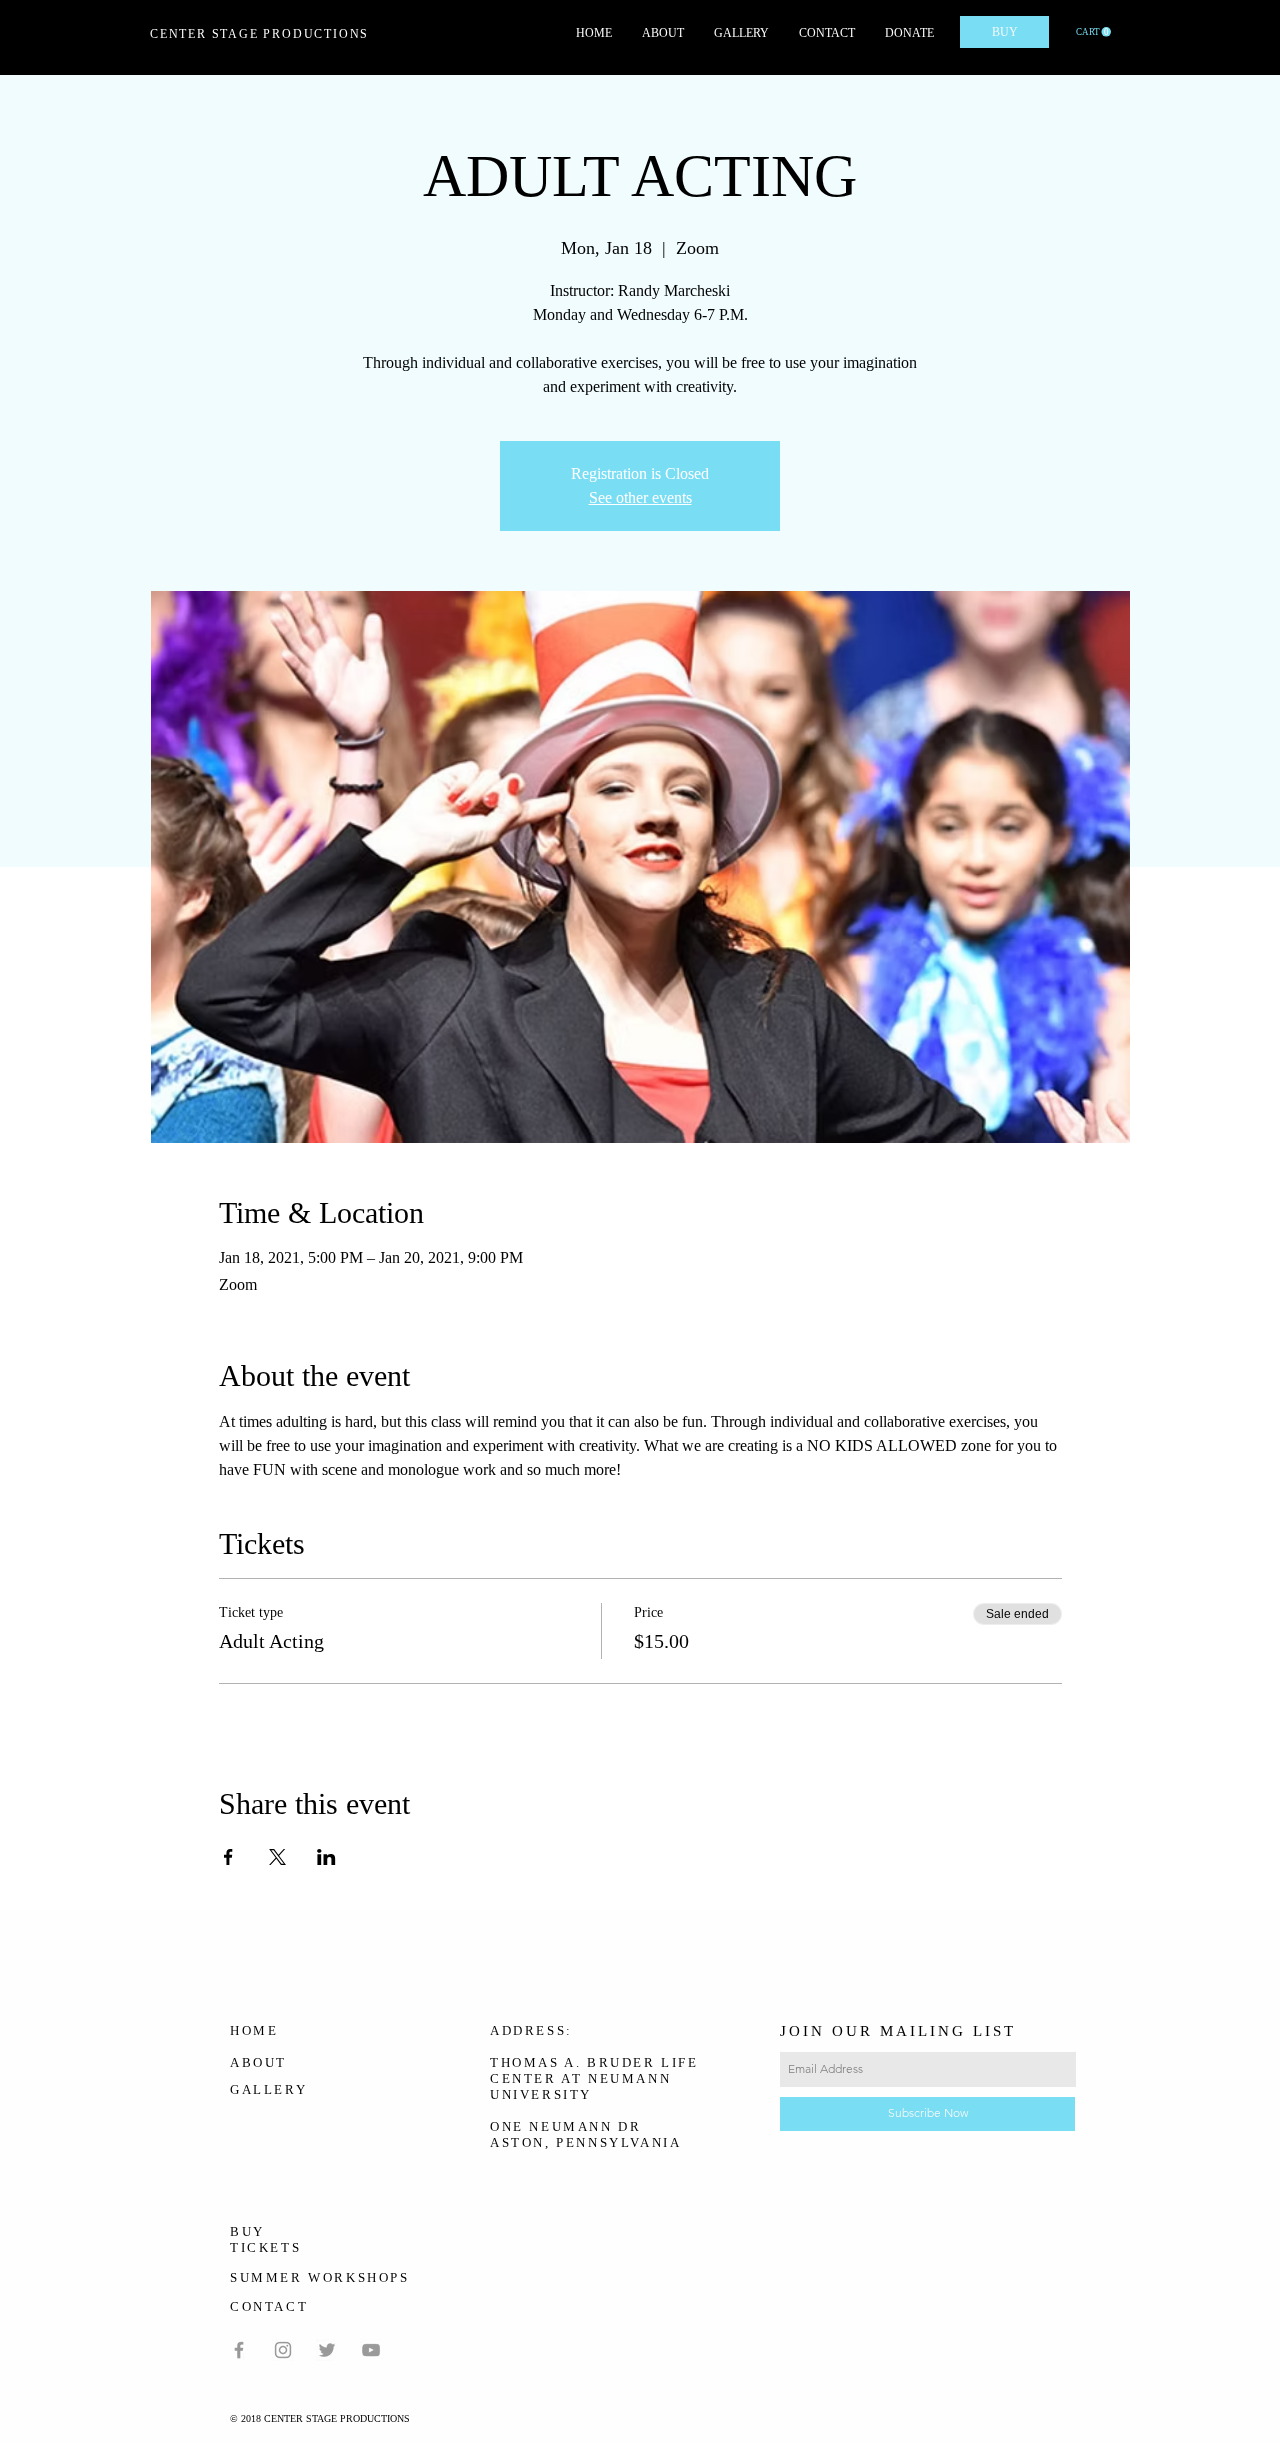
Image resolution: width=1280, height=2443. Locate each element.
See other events (640, 497)
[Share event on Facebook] (228, 1857)
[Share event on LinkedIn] (326, 1857)
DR (629, 2126)
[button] (1093, 32)
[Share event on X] (277, 1857)
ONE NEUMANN (551, 2126)
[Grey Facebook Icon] (239, 2350)
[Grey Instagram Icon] (283, 2350)
